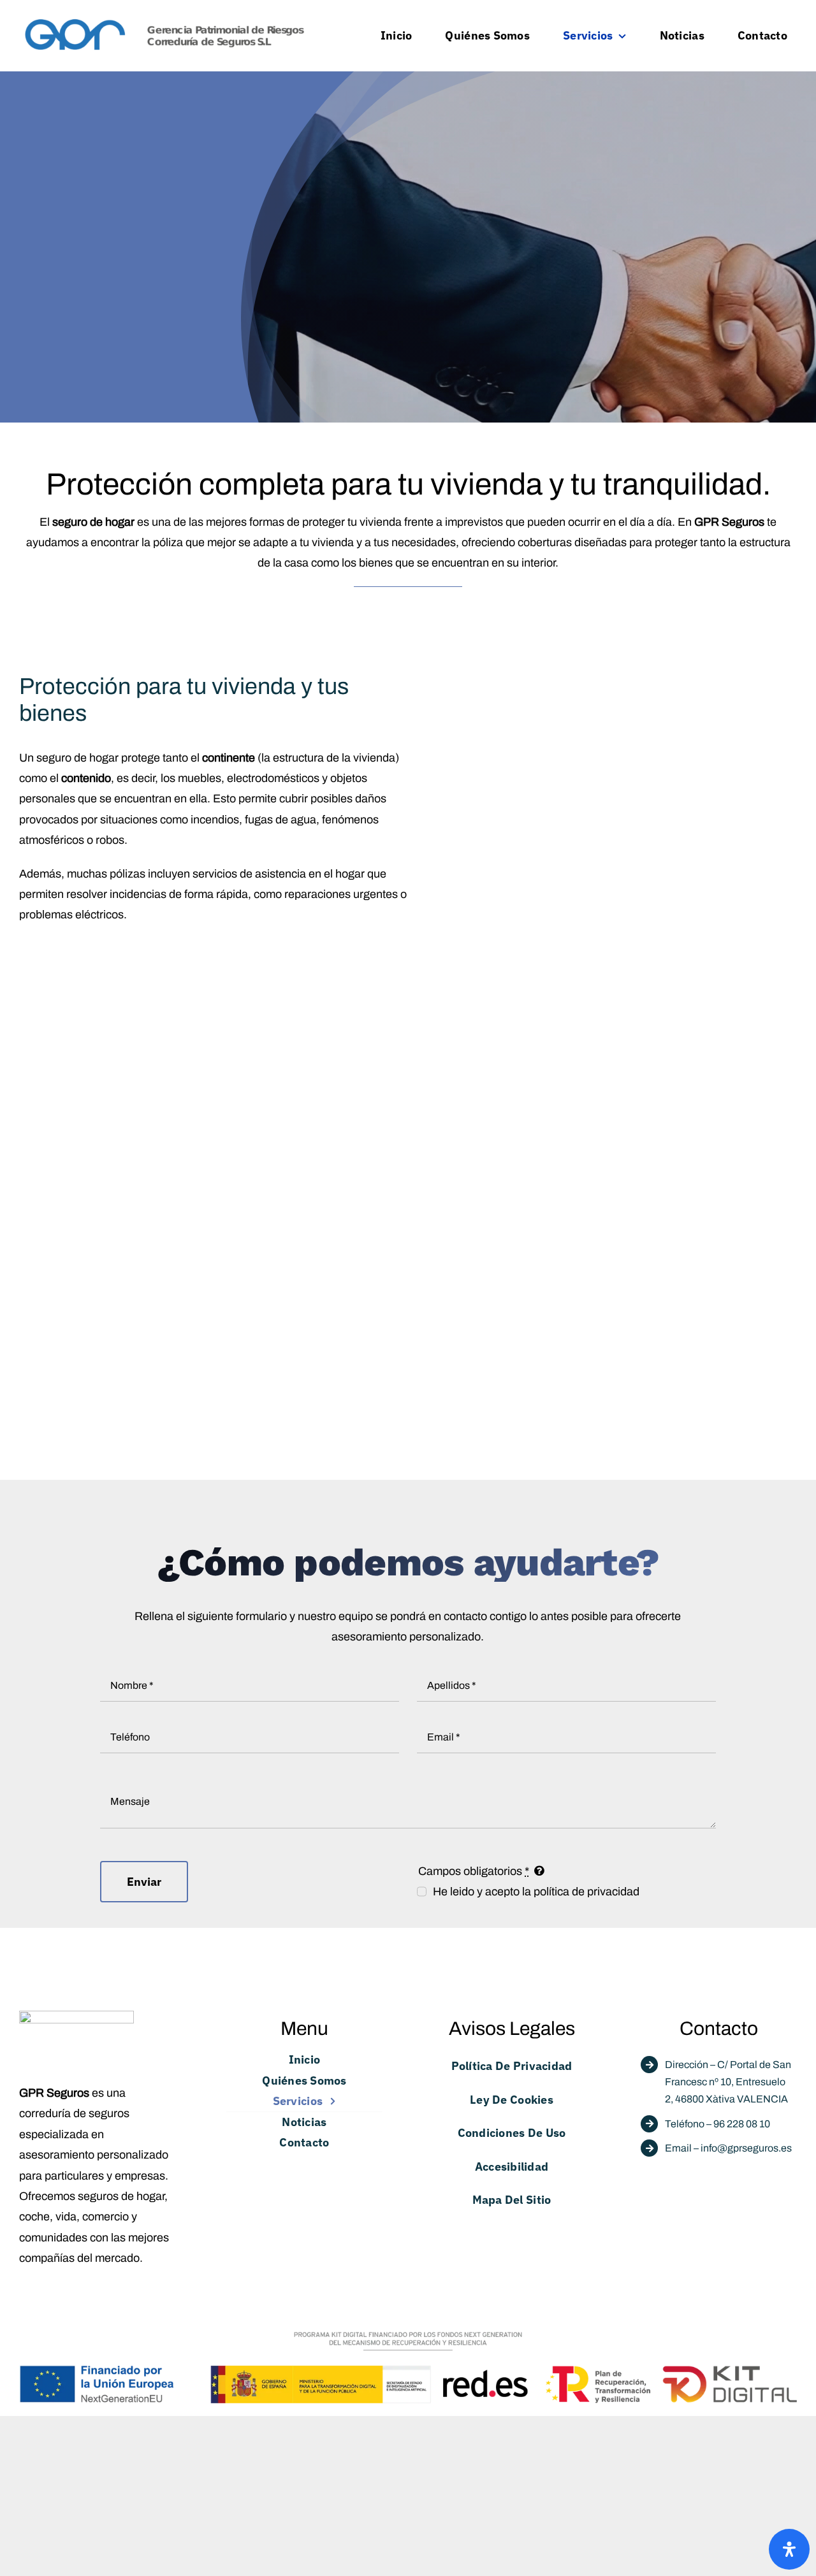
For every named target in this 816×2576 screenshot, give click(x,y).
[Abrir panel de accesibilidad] (789, 2549)
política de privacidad (586, 1892)
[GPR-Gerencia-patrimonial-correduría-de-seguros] (165, 21)
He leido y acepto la (536, 1892)
